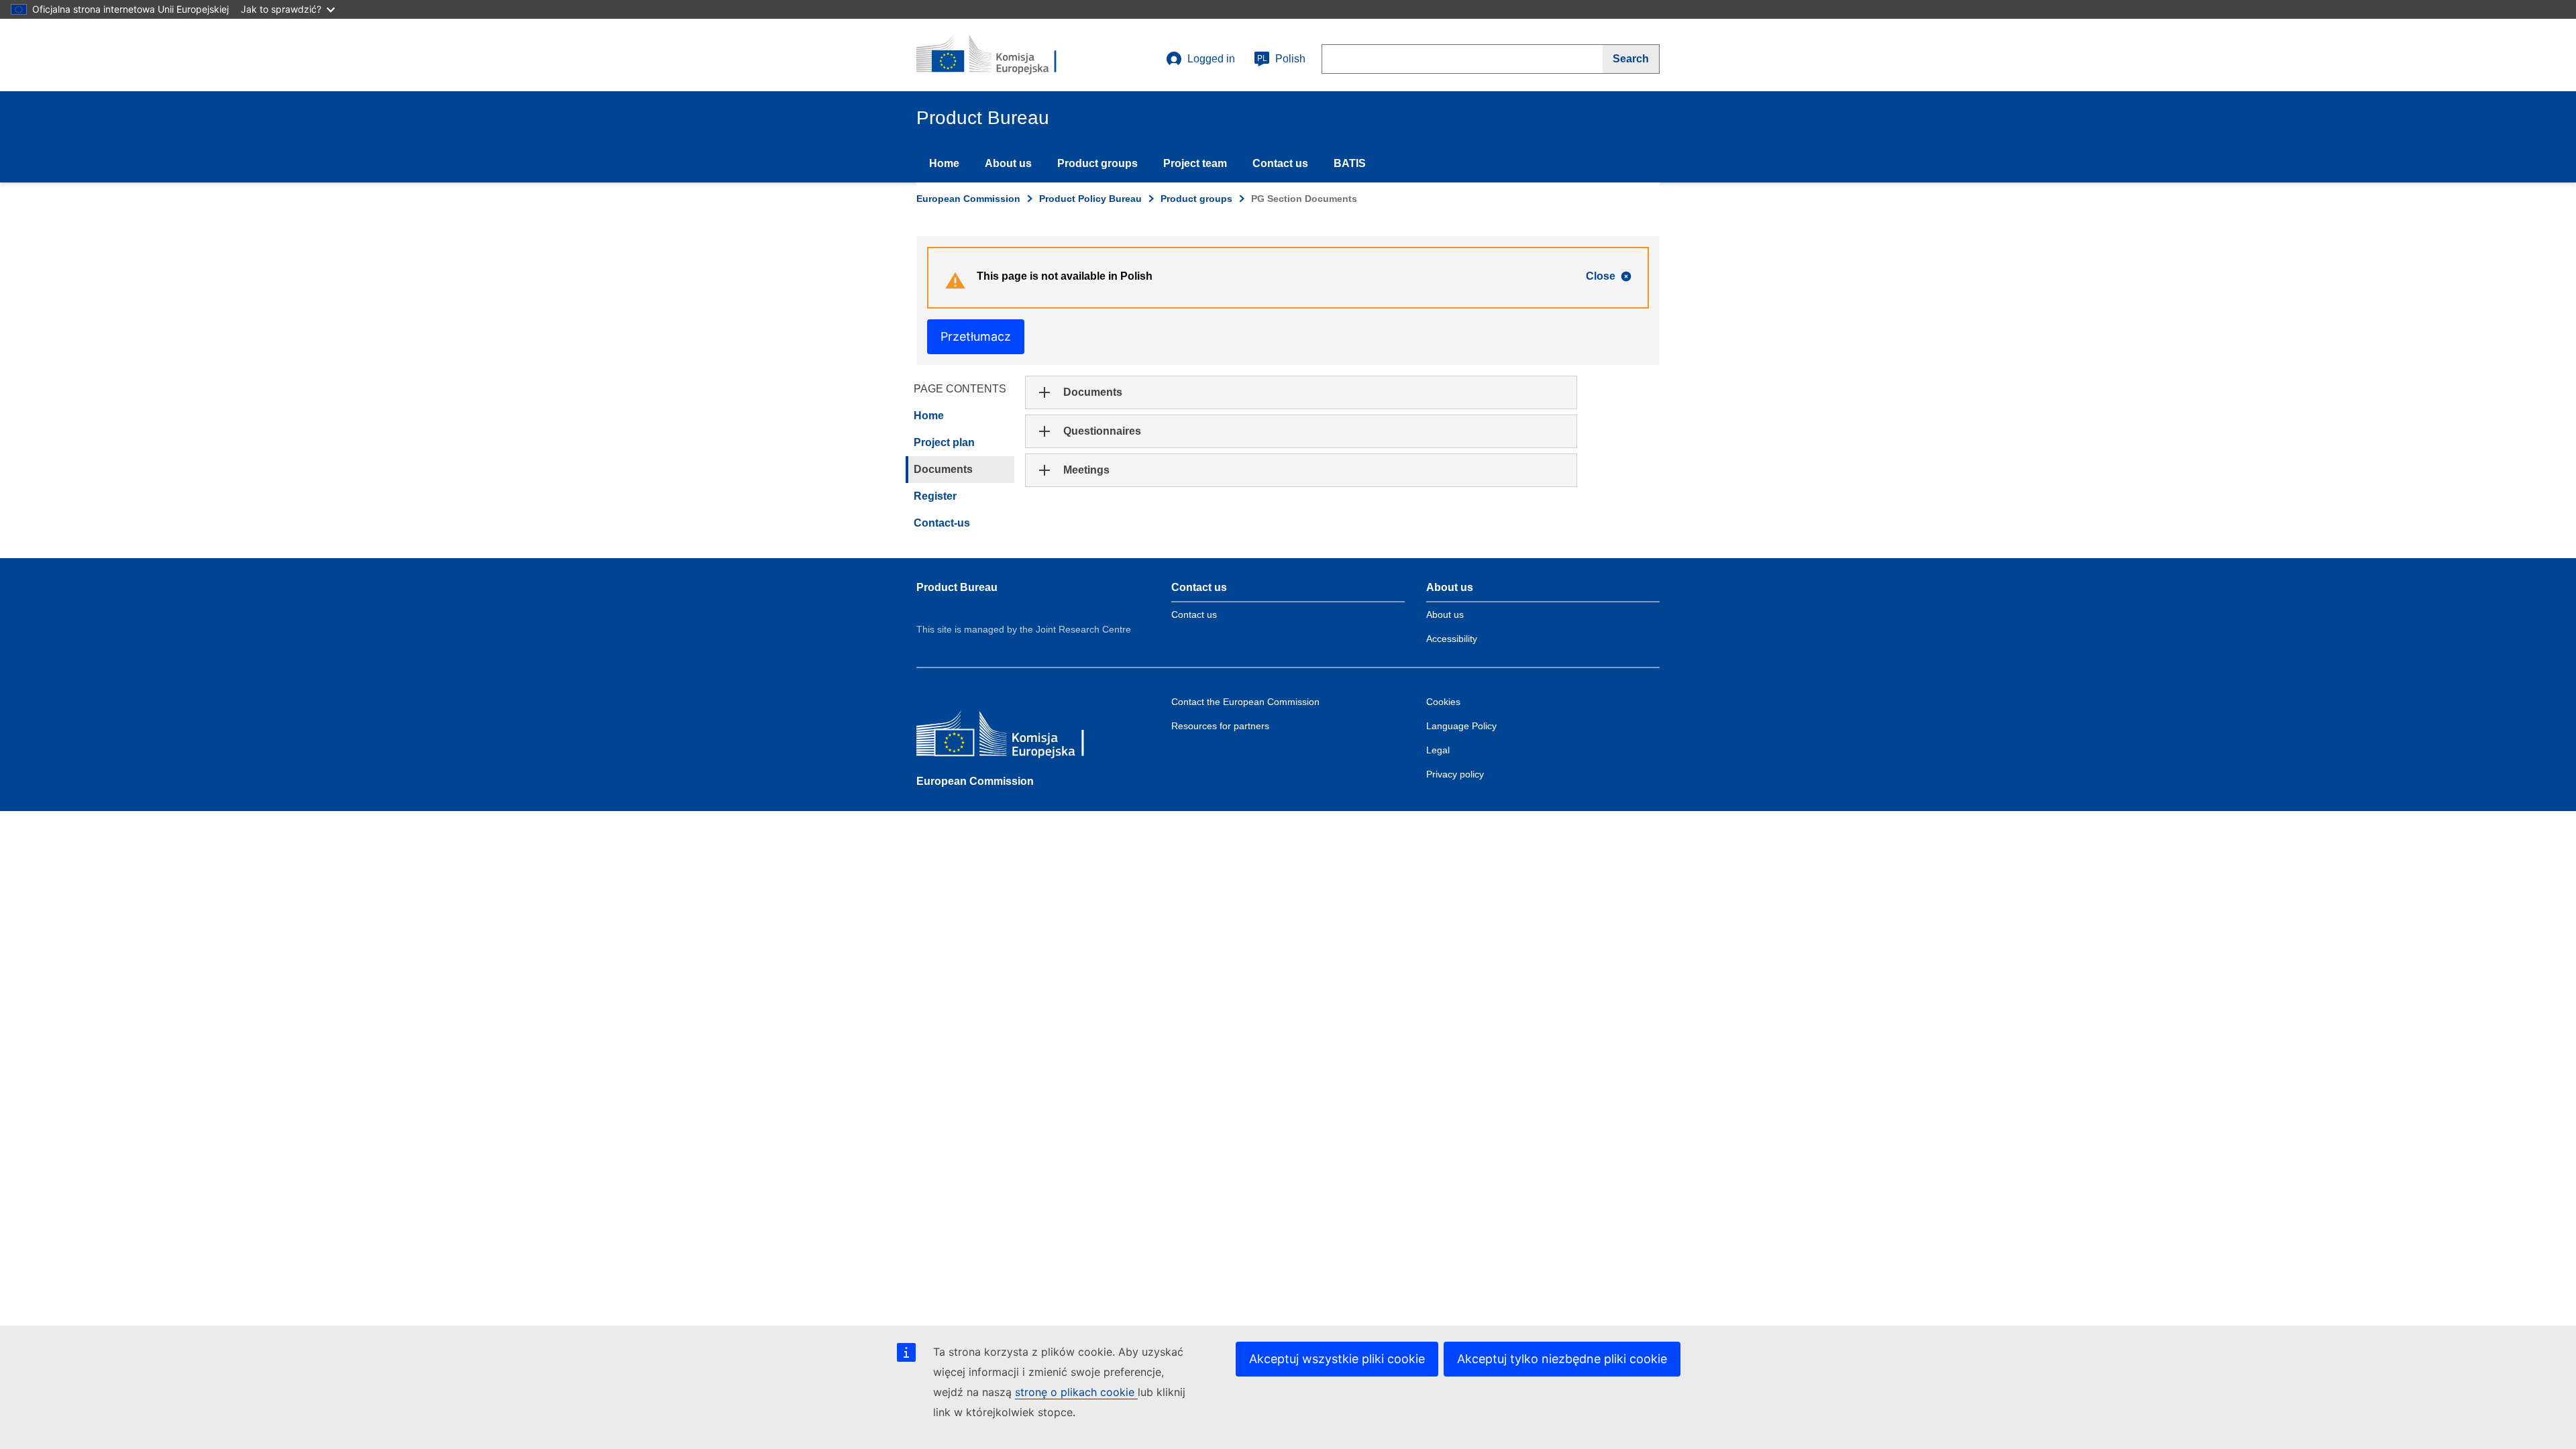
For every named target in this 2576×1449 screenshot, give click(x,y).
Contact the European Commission (1245, 702)
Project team (1195, 163)
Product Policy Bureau (1090, 199)
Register (935, 496)
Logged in (1211, 59)
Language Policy (1461, 726)
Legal (1438, 750)
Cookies (1443, 702)
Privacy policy (1455, 774)
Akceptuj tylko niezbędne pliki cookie (1562, 1359)
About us (1008, 163)
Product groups (1097, 163)
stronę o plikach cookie (1076, 1392)
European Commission (968, 199)
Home (944, 163)
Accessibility (1452, 639)
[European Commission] (1014, 737)
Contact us (1280, 163)
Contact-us (942, 523)
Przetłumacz (976, 336)
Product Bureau (957, 587)
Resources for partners (1220, 726)
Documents (943, 469)
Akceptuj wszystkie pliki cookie (1337, 1359)
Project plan (944, 442)
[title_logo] (998, 55)
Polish (1281, 59)
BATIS (1350, 163)
